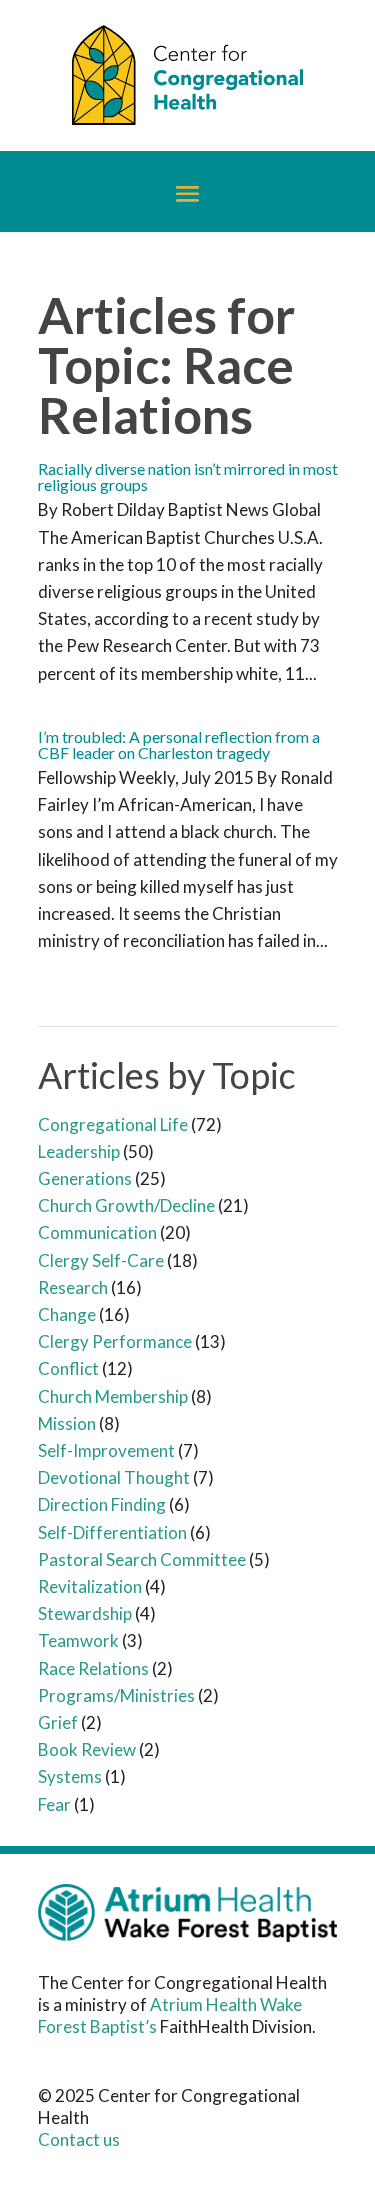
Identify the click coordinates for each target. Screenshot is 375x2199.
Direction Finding (102, 1504)
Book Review (87, 1749)
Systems (70, 1776)
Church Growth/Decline (126, 1205)
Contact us (79, 2139)
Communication (97, 1232)
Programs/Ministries (116, 1695)
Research (73, 1287)
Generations (85, 1178)
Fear (54, 1804)
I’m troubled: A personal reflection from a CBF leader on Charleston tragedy (179, 744)
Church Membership (113, 1396)
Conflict (68, 1368)
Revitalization (90, 1586)
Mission (67, 1423)
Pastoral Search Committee (142, 1559)
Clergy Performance (115, 1341)
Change (67, 1314)
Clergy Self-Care (101, 1260)
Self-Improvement (106, 1450)
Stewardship (85, 1613)
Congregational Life (113, 1124)
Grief (58, 1722)
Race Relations (93, 1668)
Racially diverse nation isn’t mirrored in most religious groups (188, 476)
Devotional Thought (114, 1477)
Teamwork (78, 1640)
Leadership (79, 1151)
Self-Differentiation (112, 1532)
